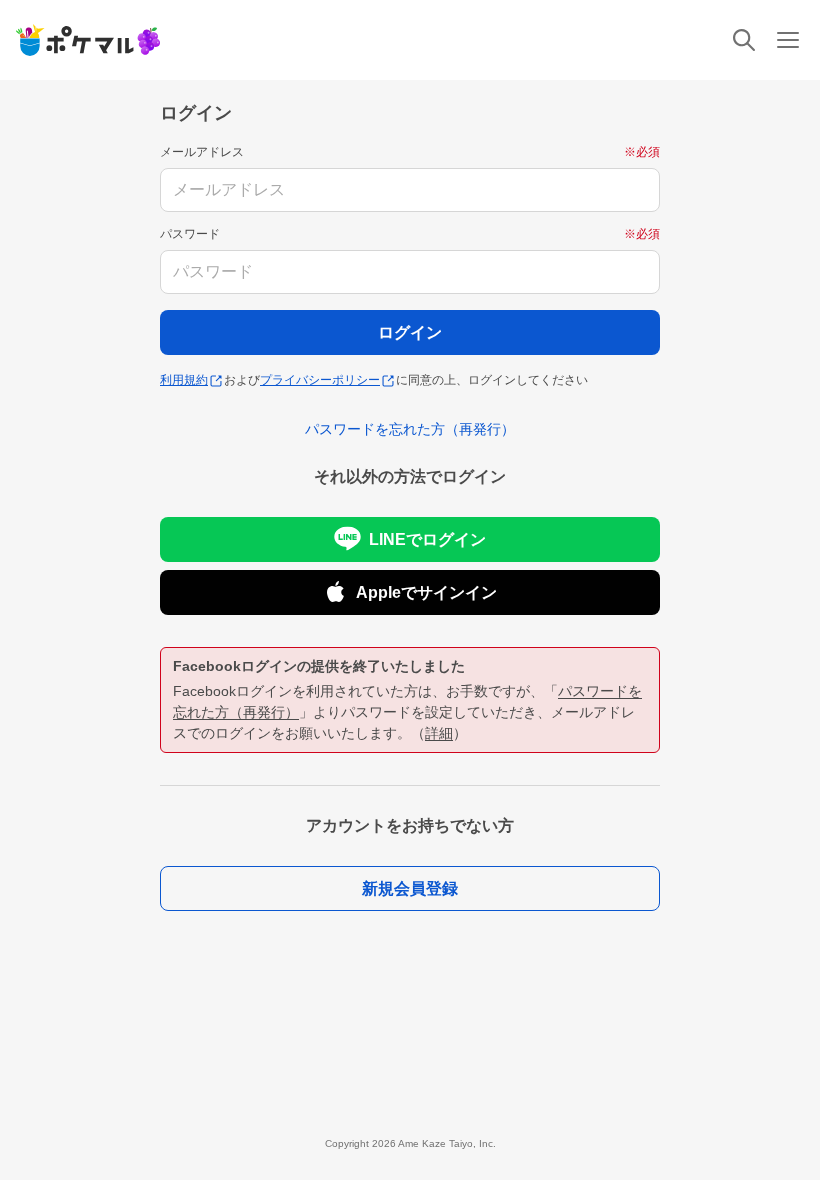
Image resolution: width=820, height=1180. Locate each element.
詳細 (439, 733)
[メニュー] (788, 40)
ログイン (410, 332)
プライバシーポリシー (320, 380)
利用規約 (184, 380)
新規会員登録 (410, 888)
